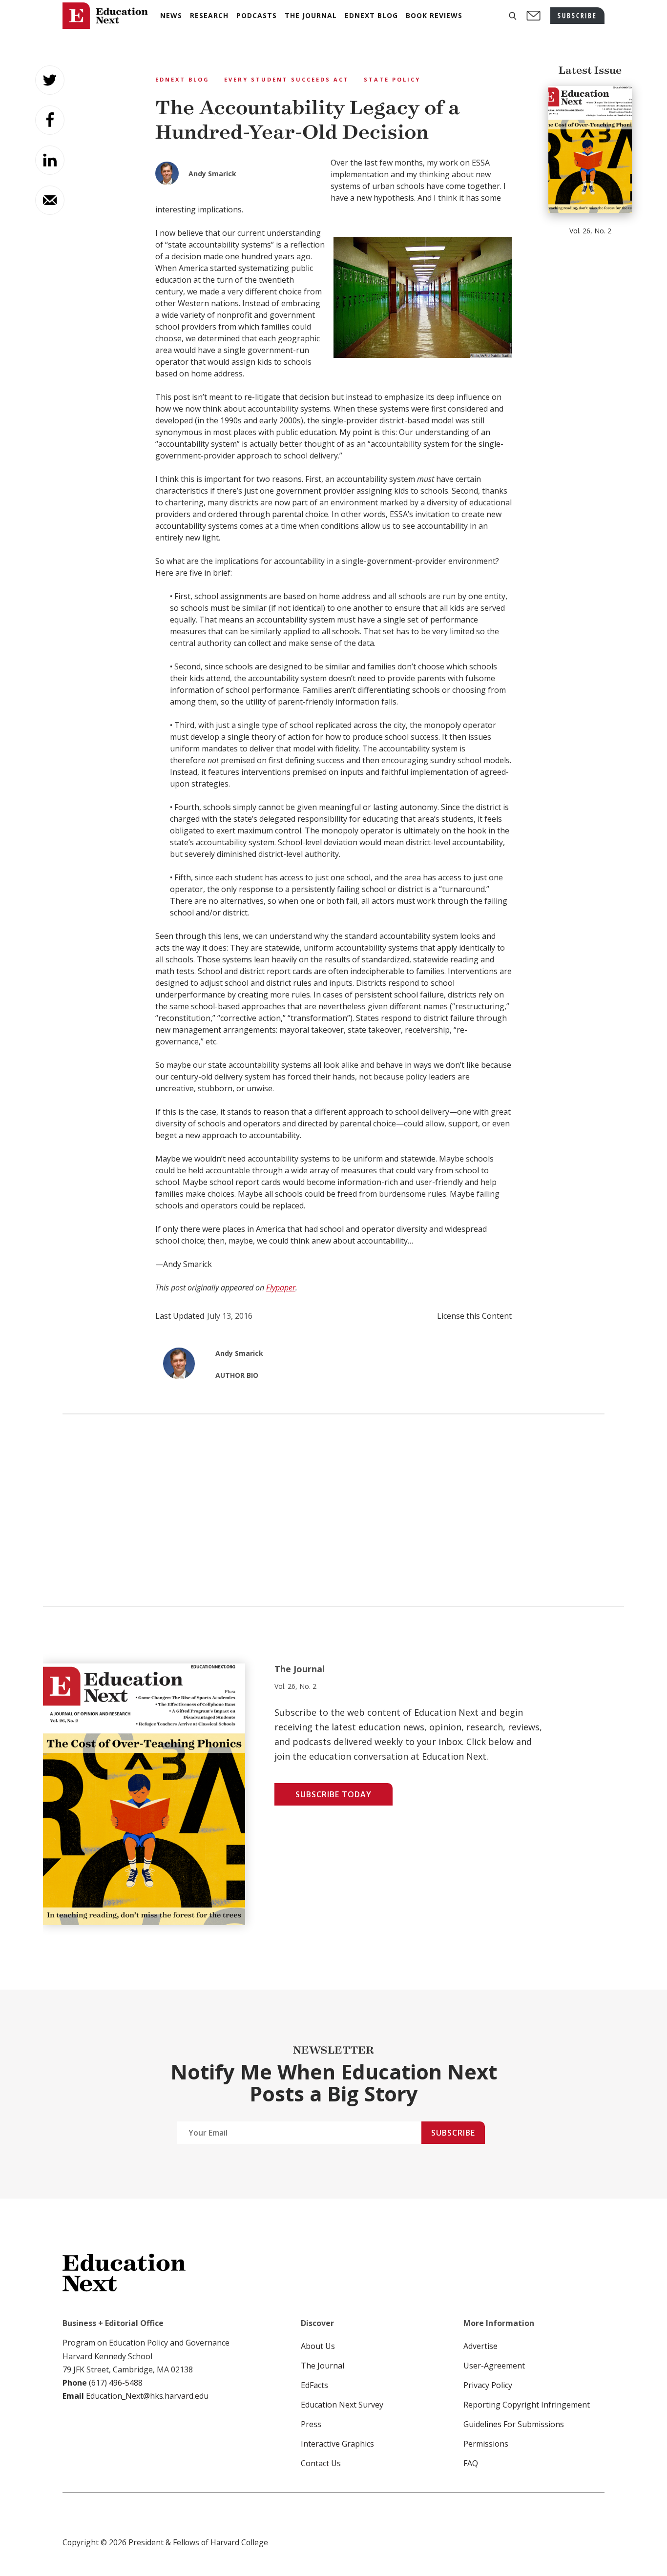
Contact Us (321, 2463)
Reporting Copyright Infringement (527, 2405)
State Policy (392, 79)
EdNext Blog (182, 79)
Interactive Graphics (337, 2444)
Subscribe (453, 2133)
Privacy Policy (488, 2385)
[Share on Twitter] (50, 80)
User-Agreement (494, 2366)
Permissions (486, 2444)
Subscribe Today (333, 1794)
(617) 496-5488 (116, 2383)
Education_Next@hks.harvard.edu (146, 2396)
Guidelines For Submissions (514, 2424)
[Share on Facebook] (50, 120)
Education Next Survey (342, 2405)
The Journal (323, 2366)
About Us (318, 2346)
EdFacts (314, 2385)
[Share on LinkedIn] (50, 160)
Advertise (480, 2346)
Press (311, 2424)
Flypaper (281, 1288)
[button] (513, 16)
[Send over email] (50, 200)
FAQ (471, 2463)
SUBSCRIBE (577, 15)
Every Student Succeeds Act (287, 79)
